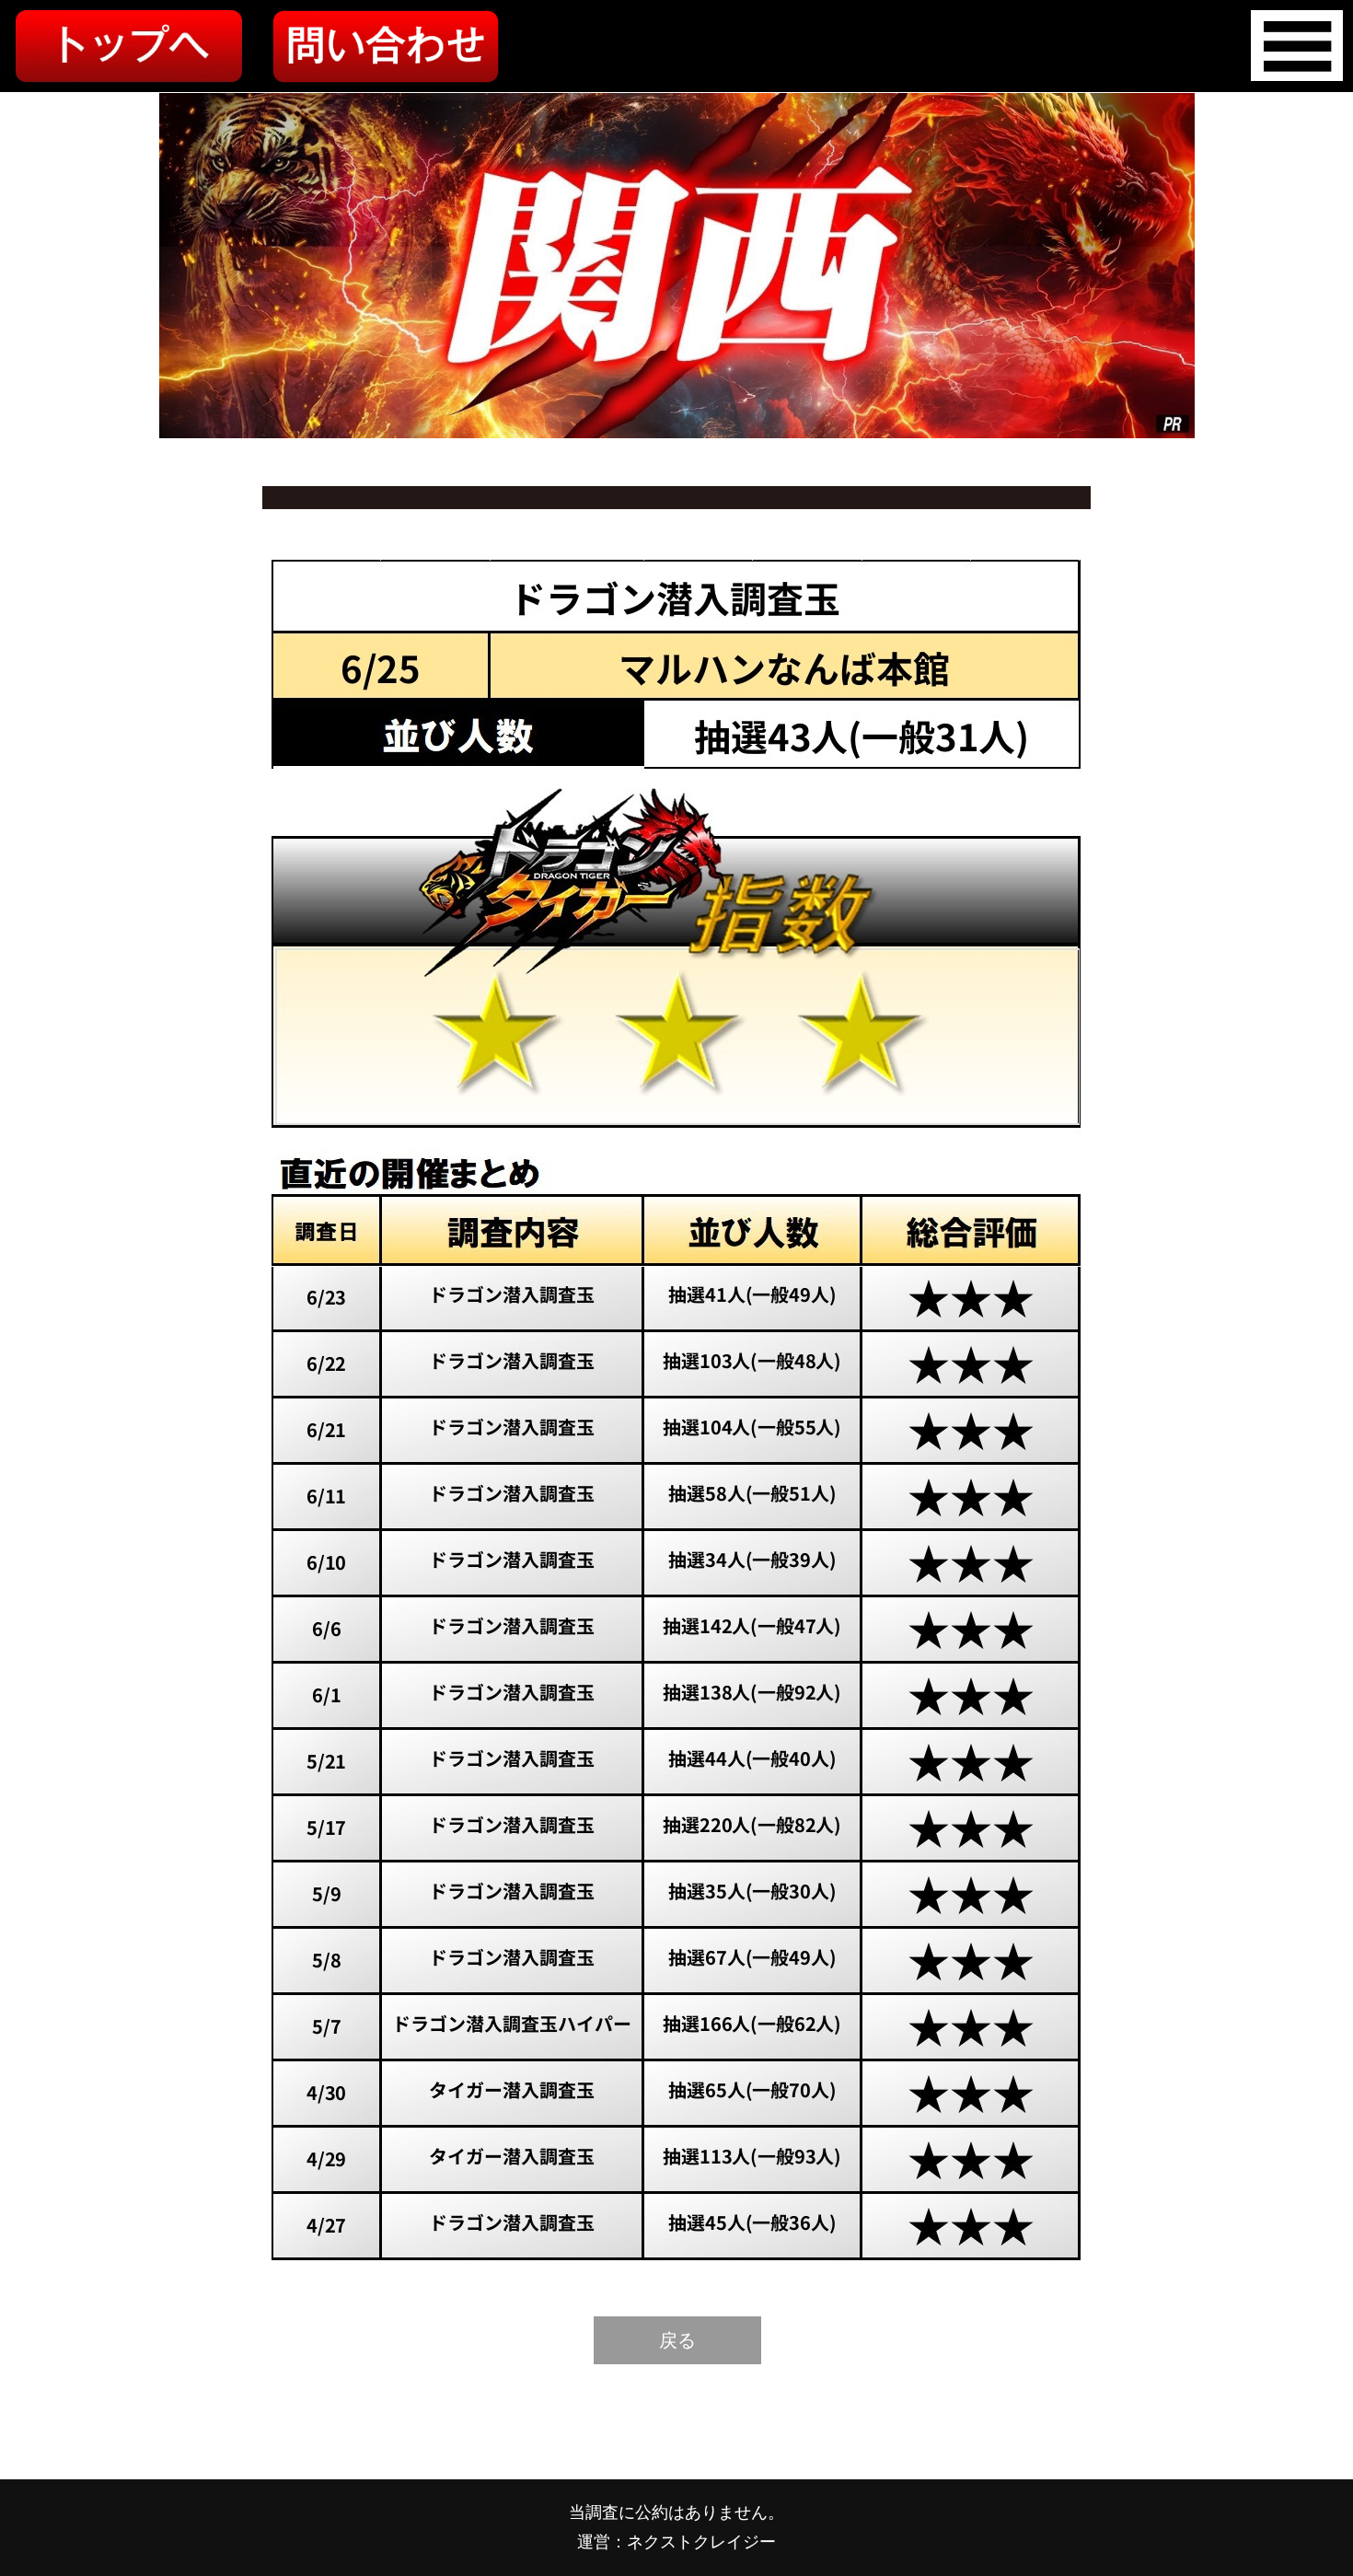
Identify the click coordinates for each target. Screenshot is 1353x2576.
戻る (677, 2340)
